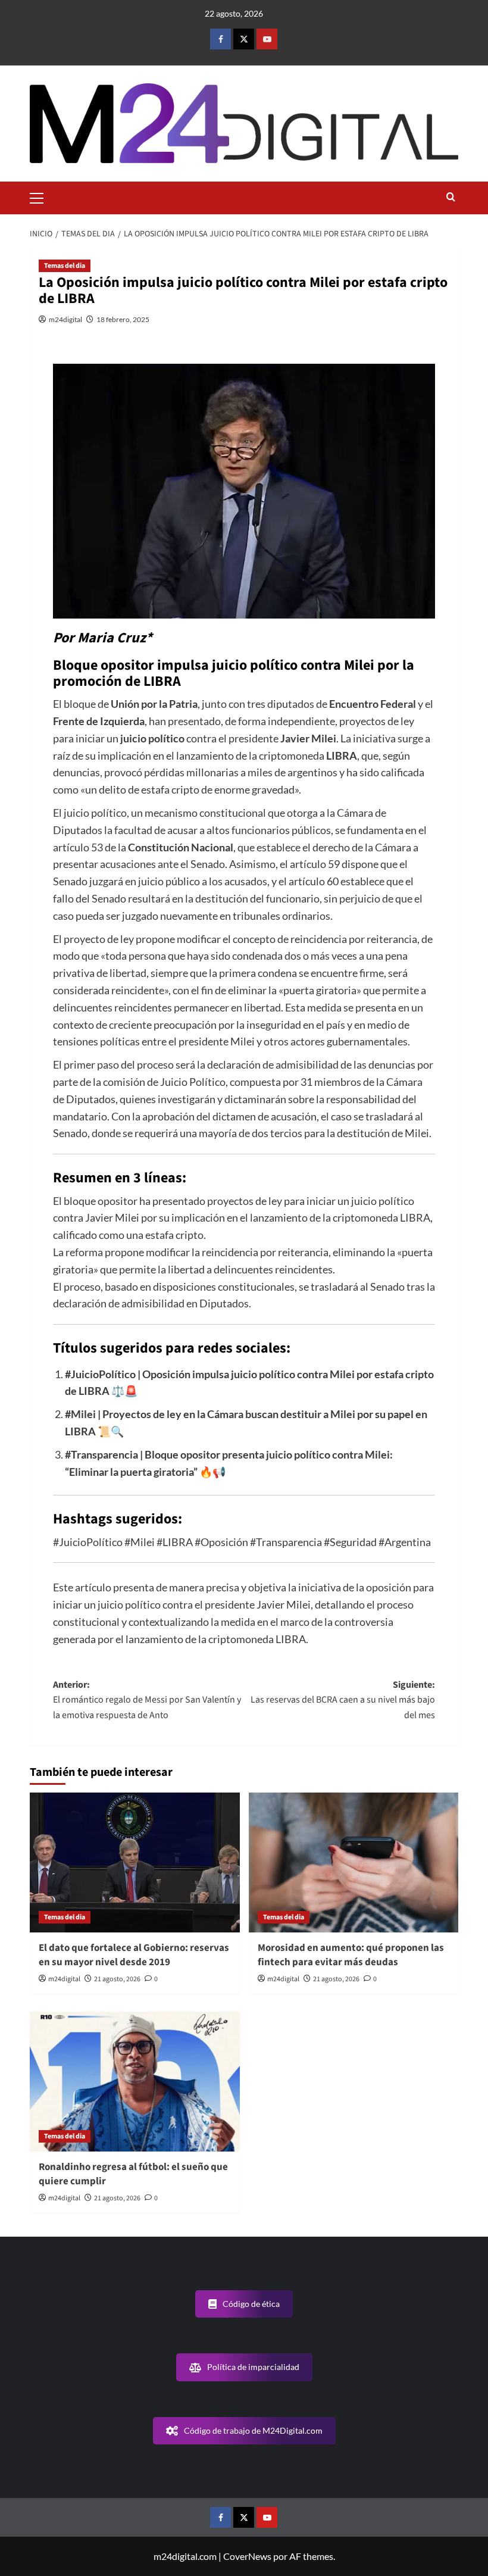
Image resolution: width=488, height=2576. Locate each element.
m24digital (65, 319)
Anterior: (147, 1700)
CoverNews (247, 2556)
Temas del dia (65, 266)
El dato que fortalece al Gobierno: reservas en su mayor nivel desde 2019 (134, 1955)
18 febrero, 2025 (123, 319)
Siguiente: (343, 1700)
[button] (42, 196)
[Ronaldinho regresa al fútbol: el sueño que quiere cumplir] (135, 2082)
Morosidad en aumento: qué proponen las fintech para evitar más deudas (351, 1955)
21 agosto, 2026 (117, 1979)
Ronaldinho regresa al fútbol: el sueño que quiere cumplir (133, 2174)
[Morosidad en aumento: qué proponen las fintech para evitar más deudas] (354, 1862)
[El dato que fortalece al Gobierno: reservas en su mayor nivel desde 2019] (135, 1862)
